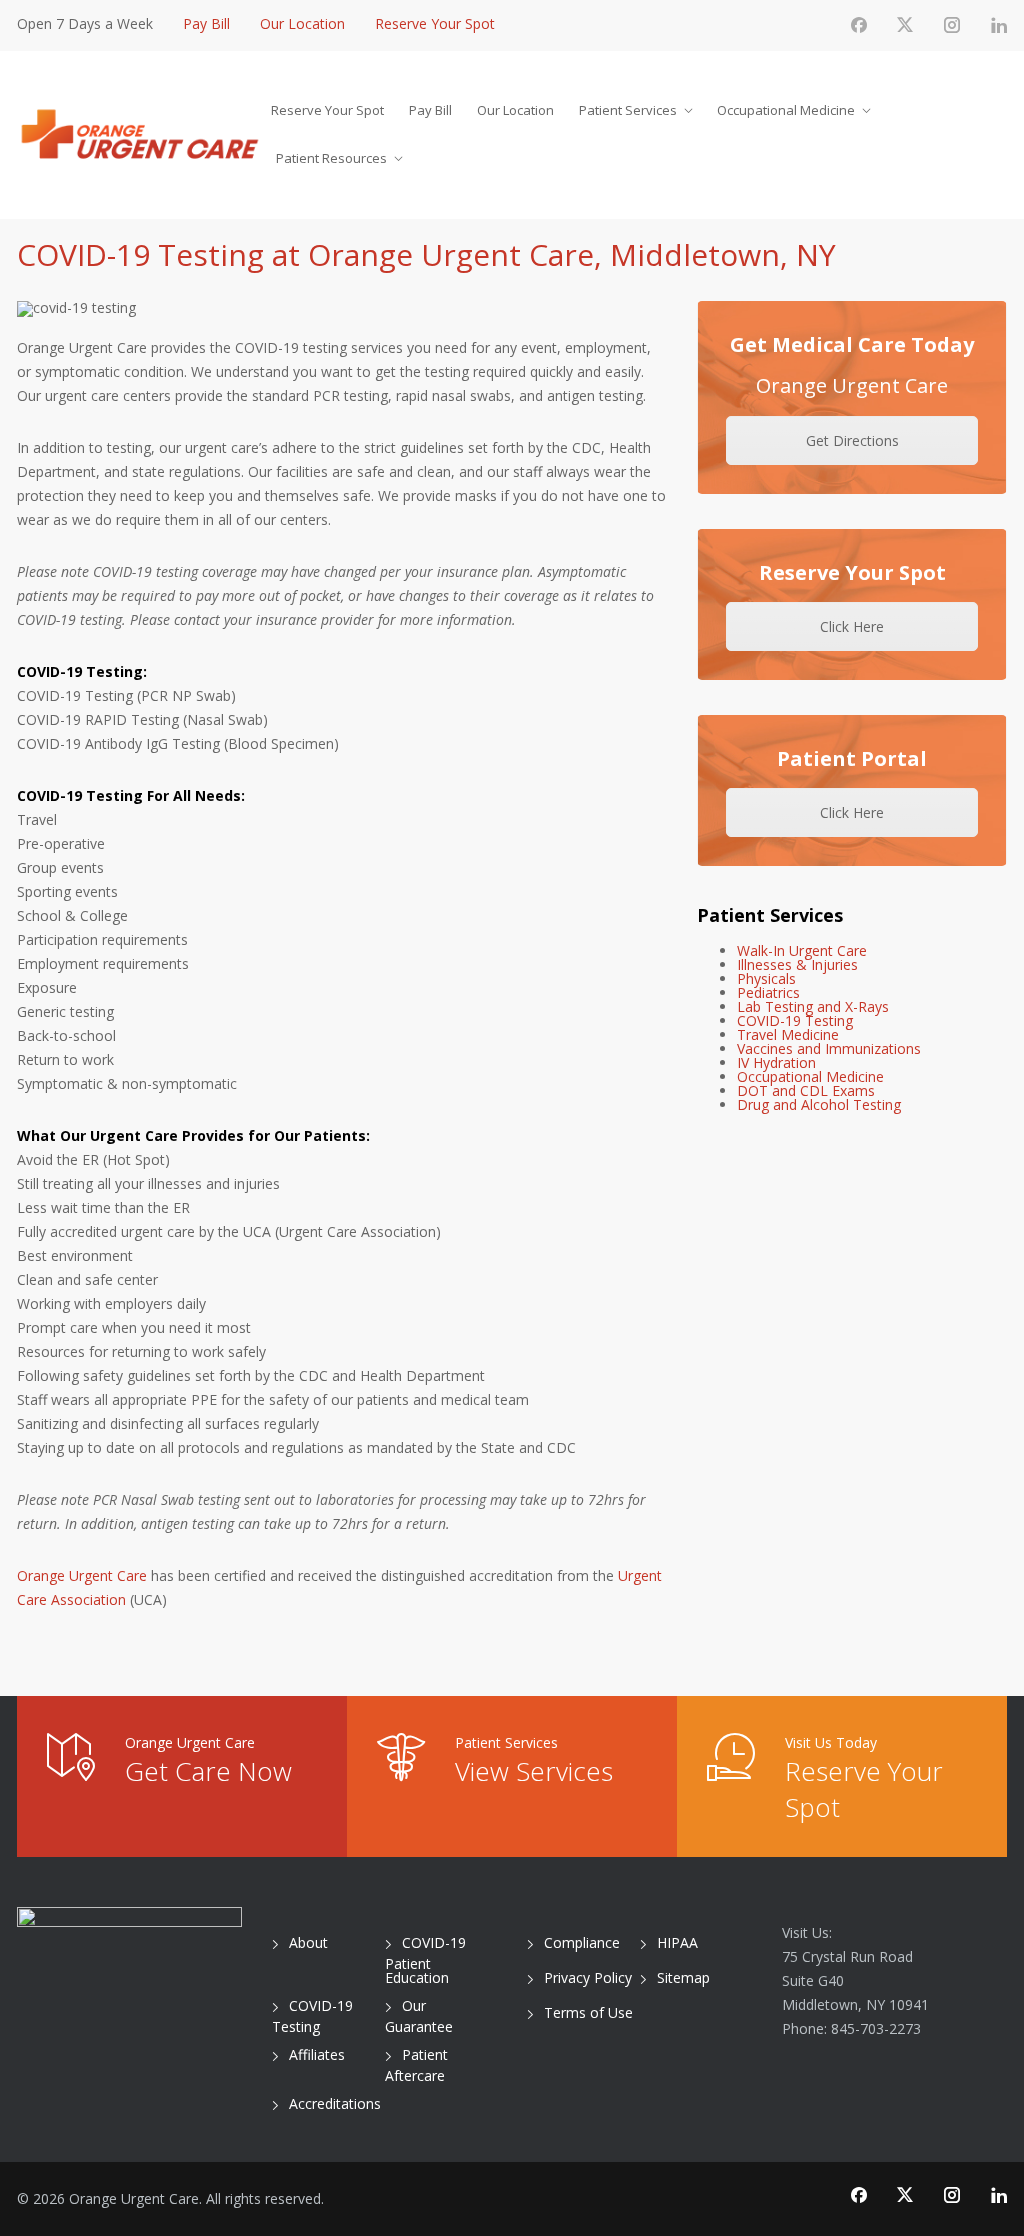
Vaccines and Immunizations (829, 1048)
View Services (534, 1771)
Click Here (852, 626)
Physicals (766, 978)
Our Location (302, 23)
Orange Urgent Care (82, 1575)
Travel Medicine (788, 1034)
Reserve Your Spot (435, 23)
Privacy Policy (588, 1977)
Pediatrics (768, 992)
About (308, 1942)
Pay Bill (206, 23)
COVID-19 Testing (795, 1020)
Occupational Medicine (786, 110)
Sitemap (683, 1977)
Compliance (582, 1942)
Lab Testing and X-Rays (813, 1006)
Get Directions (852, 440)
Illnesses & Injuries (797, 964)
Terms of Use (588, 2012)
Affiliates (317, 2054)
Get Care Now (208, 1771)
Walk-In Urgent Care (802, 950)
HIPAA (677, 1942)
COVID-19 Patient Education (425, 1960)
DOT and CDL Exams (806, 1090)
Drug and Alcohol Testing (819, 1104)
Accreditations (335, 2103)
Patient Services (628, 110)
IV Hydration (776, 1062)
